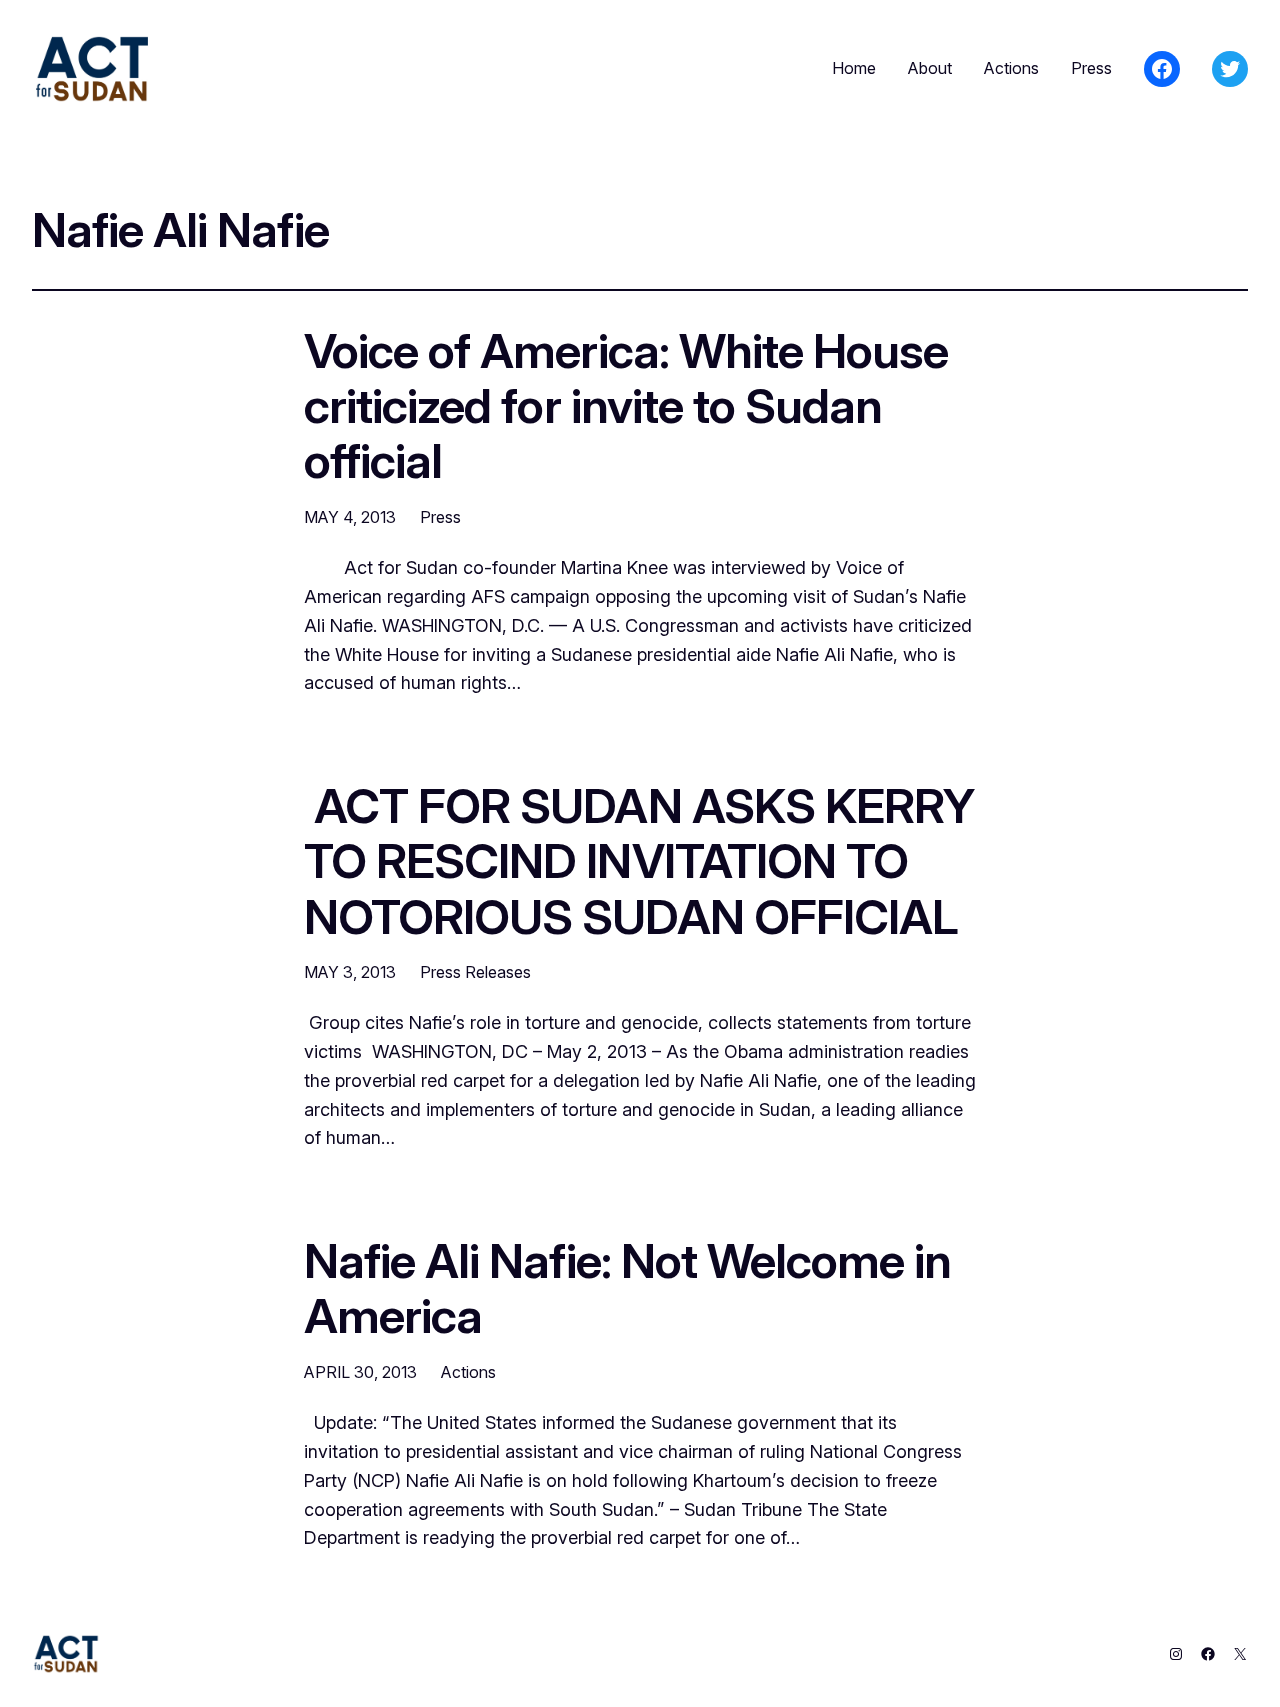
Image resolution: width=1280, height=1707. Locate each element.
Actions (468, 1372)
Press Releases (475, 972)
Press (440, 517)
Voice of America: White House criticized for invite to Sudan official (626, 406)
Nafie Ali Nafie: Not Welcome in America (627, 1288)
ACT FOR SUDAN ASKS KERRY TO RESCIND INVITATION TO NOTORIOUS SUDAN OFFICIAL (639, 861)
